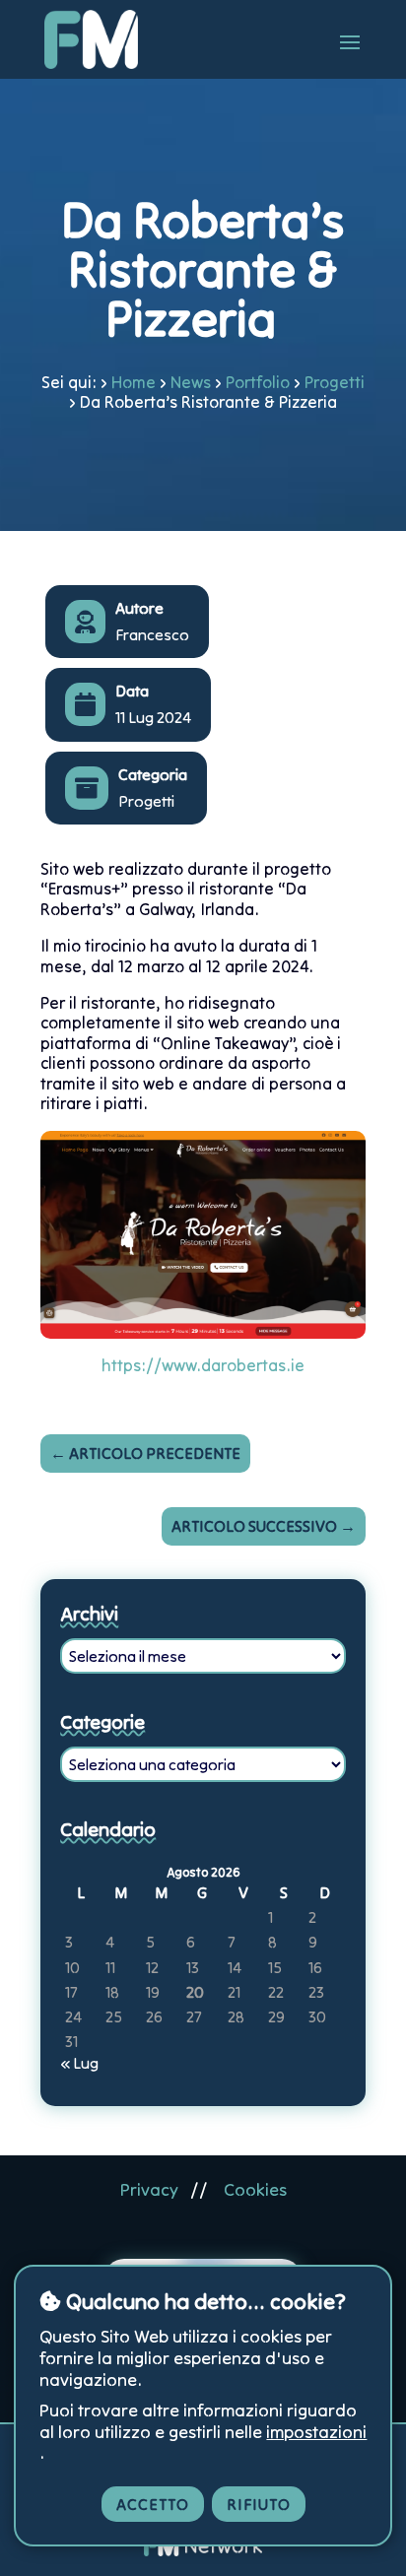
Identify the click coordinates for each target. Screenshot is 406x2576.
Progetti (335, 382)
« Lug (79, 2063)
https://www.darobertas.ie (203, 1365)
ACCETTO (153, 2504)
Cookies (255, 2189)
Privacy (149, 2189)
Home (134, 382)
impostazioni (316, 2432)
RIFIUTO (259, 2504)
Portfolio (258, 382)
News (191, 382)
